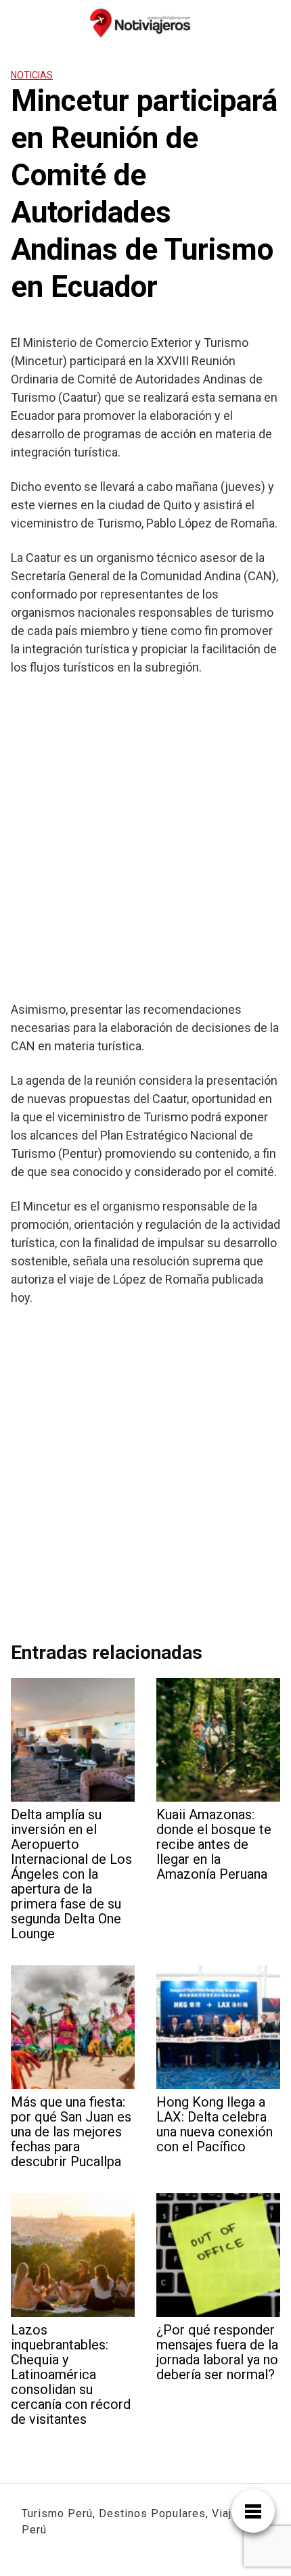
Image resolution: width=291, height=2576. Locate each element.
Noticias (32, 75)
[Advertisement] (145, 838)
